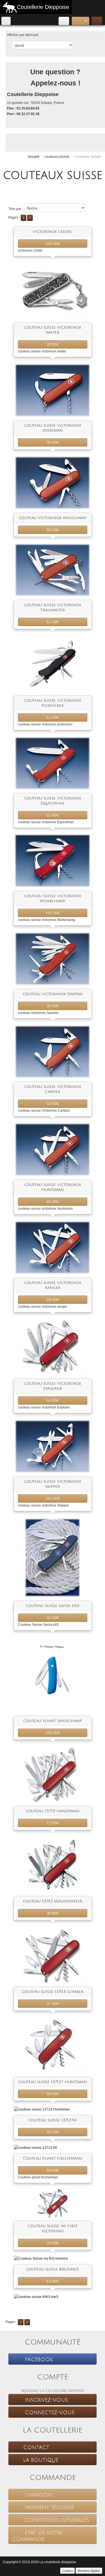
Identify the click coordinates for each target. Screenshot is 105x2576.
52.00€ (53, 622)
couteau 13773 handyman (53, 1811)
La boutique (41, 2460)
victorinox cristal (53, 232)
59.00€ (53, 1300)
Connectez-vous (49, 2413)
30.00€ (53, 442)
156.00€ (53, 243)
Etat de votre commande (38, 2536)
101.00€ (53, 913)
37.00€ (53, 2004)
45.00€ (53, 1202)
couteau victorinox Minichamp (53, 518)
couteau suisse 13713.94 (53, 2120)
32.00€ (53, 1104)
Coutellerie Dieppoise (43, 7)
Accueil (34, 157)
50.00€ (53, 530)
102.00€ (53, 1498)
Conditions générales (56, 2520)
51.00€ (53, 815)
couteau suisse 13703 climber (53, 1992)
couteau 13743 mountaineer (53, 1901)
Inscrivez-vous (46, 2400)
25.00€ (53, 2243)
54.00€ (53, 1400)
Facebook (38, 2360)
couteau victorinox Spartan (53, 994)
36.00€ (53, 1913)
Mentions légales (89, 2571)
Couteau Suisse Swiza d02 (53, 1606)
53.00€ (53, 2281)
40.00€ (53, 2094)
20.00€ (53, 344)
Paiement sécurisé (49, 2508)
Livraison (38, 2495)
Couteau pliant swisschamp (53, 1721)
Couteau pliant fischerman (53, 2158)
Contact (36, 2448)
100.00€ (53, 1733)
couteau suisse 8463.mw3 (53, 2269)
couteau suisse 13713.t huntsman (53, 2082)
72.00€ (53, 1823)
